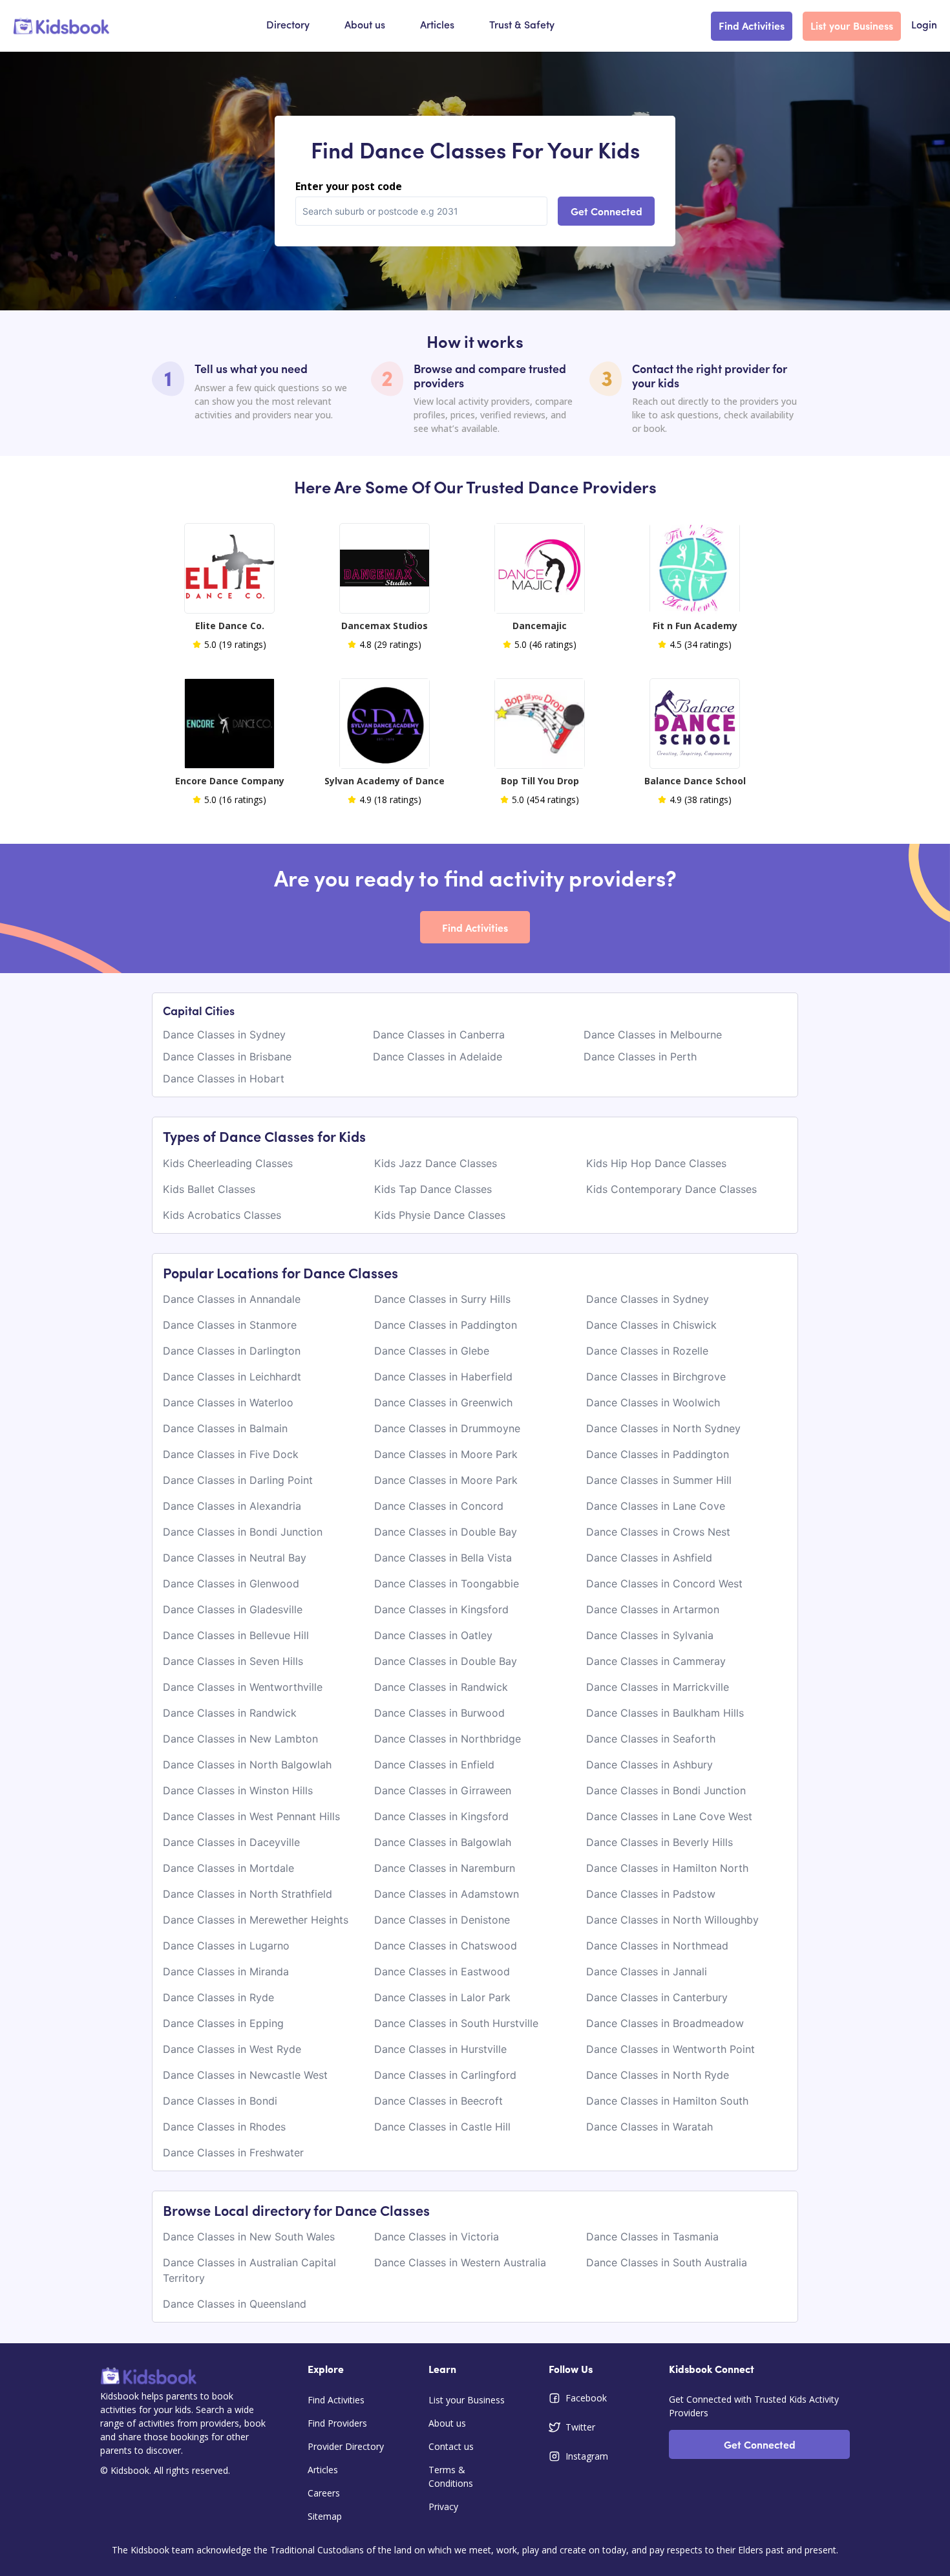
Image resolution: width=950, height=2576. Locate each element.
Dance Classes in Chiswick (651, 1325)
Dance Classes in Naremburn (445, 1868)
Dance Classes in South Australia (667, 2262)
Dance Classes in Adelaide (438, 1057)
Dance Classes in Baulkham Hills (665, 1713)
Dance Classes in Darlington (232, 1351)
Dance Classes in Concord (439, 1506)
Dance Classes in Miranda (226, 1971)
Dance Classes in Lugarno (226, 1946)
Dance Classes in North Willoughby (672, 1920)
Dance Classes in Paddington (446, 1325)
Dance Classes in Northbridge (448, 1739)
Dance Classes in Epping (223, 2023)
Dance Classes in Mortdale (228, 1868)
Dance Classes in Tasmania (652, 2237)
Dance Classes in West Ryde (232, 2049)
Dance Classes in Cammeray (656, 1661)
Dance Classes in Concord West (664, 1583)
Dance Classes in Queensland (235, 2304)
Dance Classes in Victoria (437, 2237)
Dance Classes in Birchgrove (656, 1377)
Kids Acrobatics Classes (222, 1215)
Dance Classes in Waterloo (228, 1402)
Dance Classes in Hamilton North (667, 1868)
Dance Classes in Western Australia (460, 2262)
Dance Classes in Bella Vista (443, 1558)
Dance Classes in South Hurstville (456, 2023)
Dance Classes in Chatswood (446, 1946)
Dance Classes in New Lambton (240, 1739)
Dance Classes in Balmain (225, 1428)
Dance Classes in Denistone (442, 1920)
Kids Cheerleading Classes (228, 1163)
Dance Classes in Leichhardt (232, 1377)
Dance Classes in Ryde (218, 1997)
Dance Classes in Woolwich (653, 1402)
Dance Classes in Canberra (439, 1035)
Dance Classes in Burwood (439, 1713)
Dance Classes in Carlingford (445, 2075)
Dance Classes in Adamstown (447, 1894)
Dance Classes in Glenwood (231, 1583)
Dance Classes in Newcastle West (245, 2075)
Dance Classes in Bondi (220, 2101)
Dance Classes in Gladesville (233, 1609)
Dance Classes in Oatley (433, 1635)
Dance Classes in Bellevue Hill (236, 1635)
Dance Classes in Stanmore (230, 1325)
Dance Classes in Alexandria (232, 1506)
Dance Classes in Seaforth (651, 1739)
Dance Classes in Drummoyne (447, 1428)
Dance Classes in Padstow (651, 1894)
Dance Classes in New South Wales (249, 2237)
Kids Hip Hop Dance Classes (656, 1163)
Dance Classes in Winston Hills (238, 1790)
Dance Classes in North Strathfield (248, 1894)
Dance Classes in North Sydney (663, 1428)
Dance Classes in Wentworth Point (670, 2049)
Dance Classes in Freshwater (233, 2152)
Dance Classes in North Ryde (658, 2075)
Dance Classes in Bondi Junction (243, 1532)
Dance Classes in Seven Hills (233, 1661)
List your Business (852, 25)
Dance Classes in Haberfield (443, 1377)
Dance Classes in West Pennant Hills (251, 1816)
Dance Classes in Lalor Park (442, 1997)
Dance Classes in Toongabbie (447, 1583)
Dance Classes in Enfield (434, 1765)
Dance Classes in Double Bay (446, 1532)
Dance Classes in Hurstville (440, 2049)
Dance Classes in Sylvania (650, 1635)
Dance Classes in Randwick (441, 1687)
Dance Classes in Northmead (657, 1946)
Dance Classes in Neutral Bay (235, 1558)
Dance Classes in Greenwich (443, 1402)
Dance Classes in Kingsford (441, 1609)
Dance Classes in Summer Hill (659, 1480)
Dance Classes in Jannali (647, 1971)
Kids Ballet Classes (209, 1189)
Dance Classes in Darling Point (238, 1480)
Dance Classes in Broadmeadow (665, 2023)
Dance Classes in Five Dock (231, 1454)
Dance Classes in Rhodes (224, 2127)
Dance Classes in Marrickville (658, 1687)
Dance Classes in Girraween (443, 1790)
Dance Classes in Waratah (649, 2127)
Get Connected (607, 211)
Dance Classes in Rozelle (647, 1351)
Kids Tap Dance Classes (433, 1189)
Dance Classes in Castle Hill (442, 2127)
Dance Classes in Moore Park (446, 1454)
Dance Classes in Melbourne (653, 1035)
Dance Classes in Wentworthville (243, 1687)
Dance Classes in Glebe (432, 1351)
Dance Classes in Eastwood (442, 1971)
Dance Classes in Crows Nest (658, 1532)
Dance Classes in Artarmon (653, 1609)
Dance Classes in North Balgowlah (247, 1765)
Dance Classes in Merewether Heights (256, 1920)
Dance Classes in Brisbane (227, 1057)
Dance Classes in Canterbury (657, 1997)
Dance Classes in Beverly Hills (660, 1842)
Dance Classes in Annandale (232, 1299)
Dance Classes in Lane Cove (656, 1506)
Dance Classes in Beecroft (438, 2101)
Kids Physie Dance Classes (440, 1215)
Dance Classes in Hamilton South (667, 2101)
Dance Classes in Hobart (224, 1079)
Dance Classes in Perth (640, 1057)
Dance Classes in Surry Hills (442, 1299)
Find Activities (752, 25)
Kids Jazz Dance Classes (436, 1163)
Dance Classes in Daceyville (231, 1842)
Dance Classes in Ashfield (649, 1558)
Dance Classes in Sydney (224, 1035)
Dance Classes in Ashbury (649, 1765)
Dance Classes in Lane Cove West (669, 1816)
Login (924, 26)
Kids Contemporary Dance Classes (671, 1189)
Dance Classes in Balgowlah (443, 1842)
